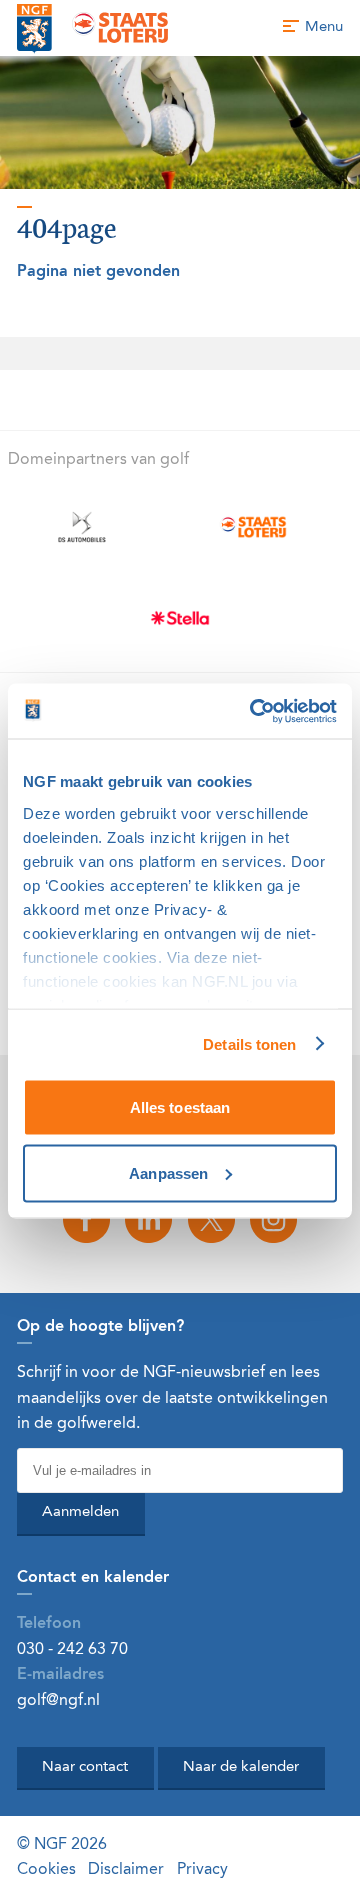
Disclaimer (126, 1870)
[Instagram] (273, 1219)
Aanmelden (80, 1512)
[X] (211, 1219)
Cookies (46, 1870)
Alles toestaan (180, 1107)
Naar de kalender (241, 1767)
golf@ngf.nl (58, 1701)
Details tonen (249, 1043)
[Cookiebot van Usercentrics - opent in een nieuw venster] (254, 711)
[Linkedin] (149, 1219)
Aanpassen (168, 1172)
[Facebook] (86, 1219)
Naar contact (85, 1767)
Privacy (202, 1870)
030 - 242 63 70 (72, 1650)
